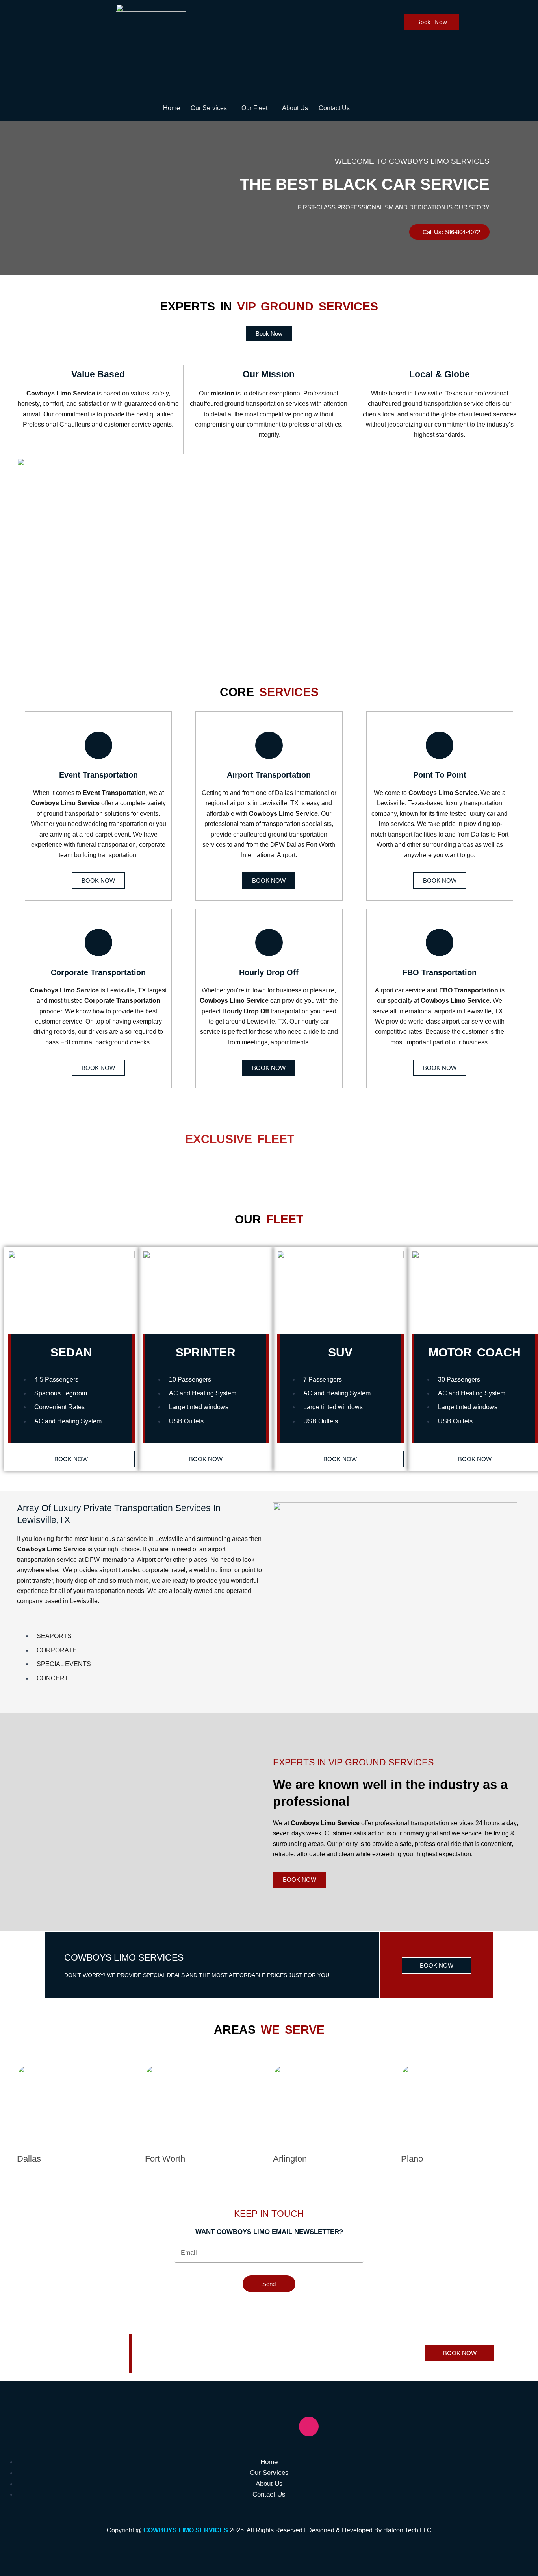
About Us (295, 108)
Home (172, 108)
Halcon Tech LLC (407, 2530)
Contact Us (334, 108)
